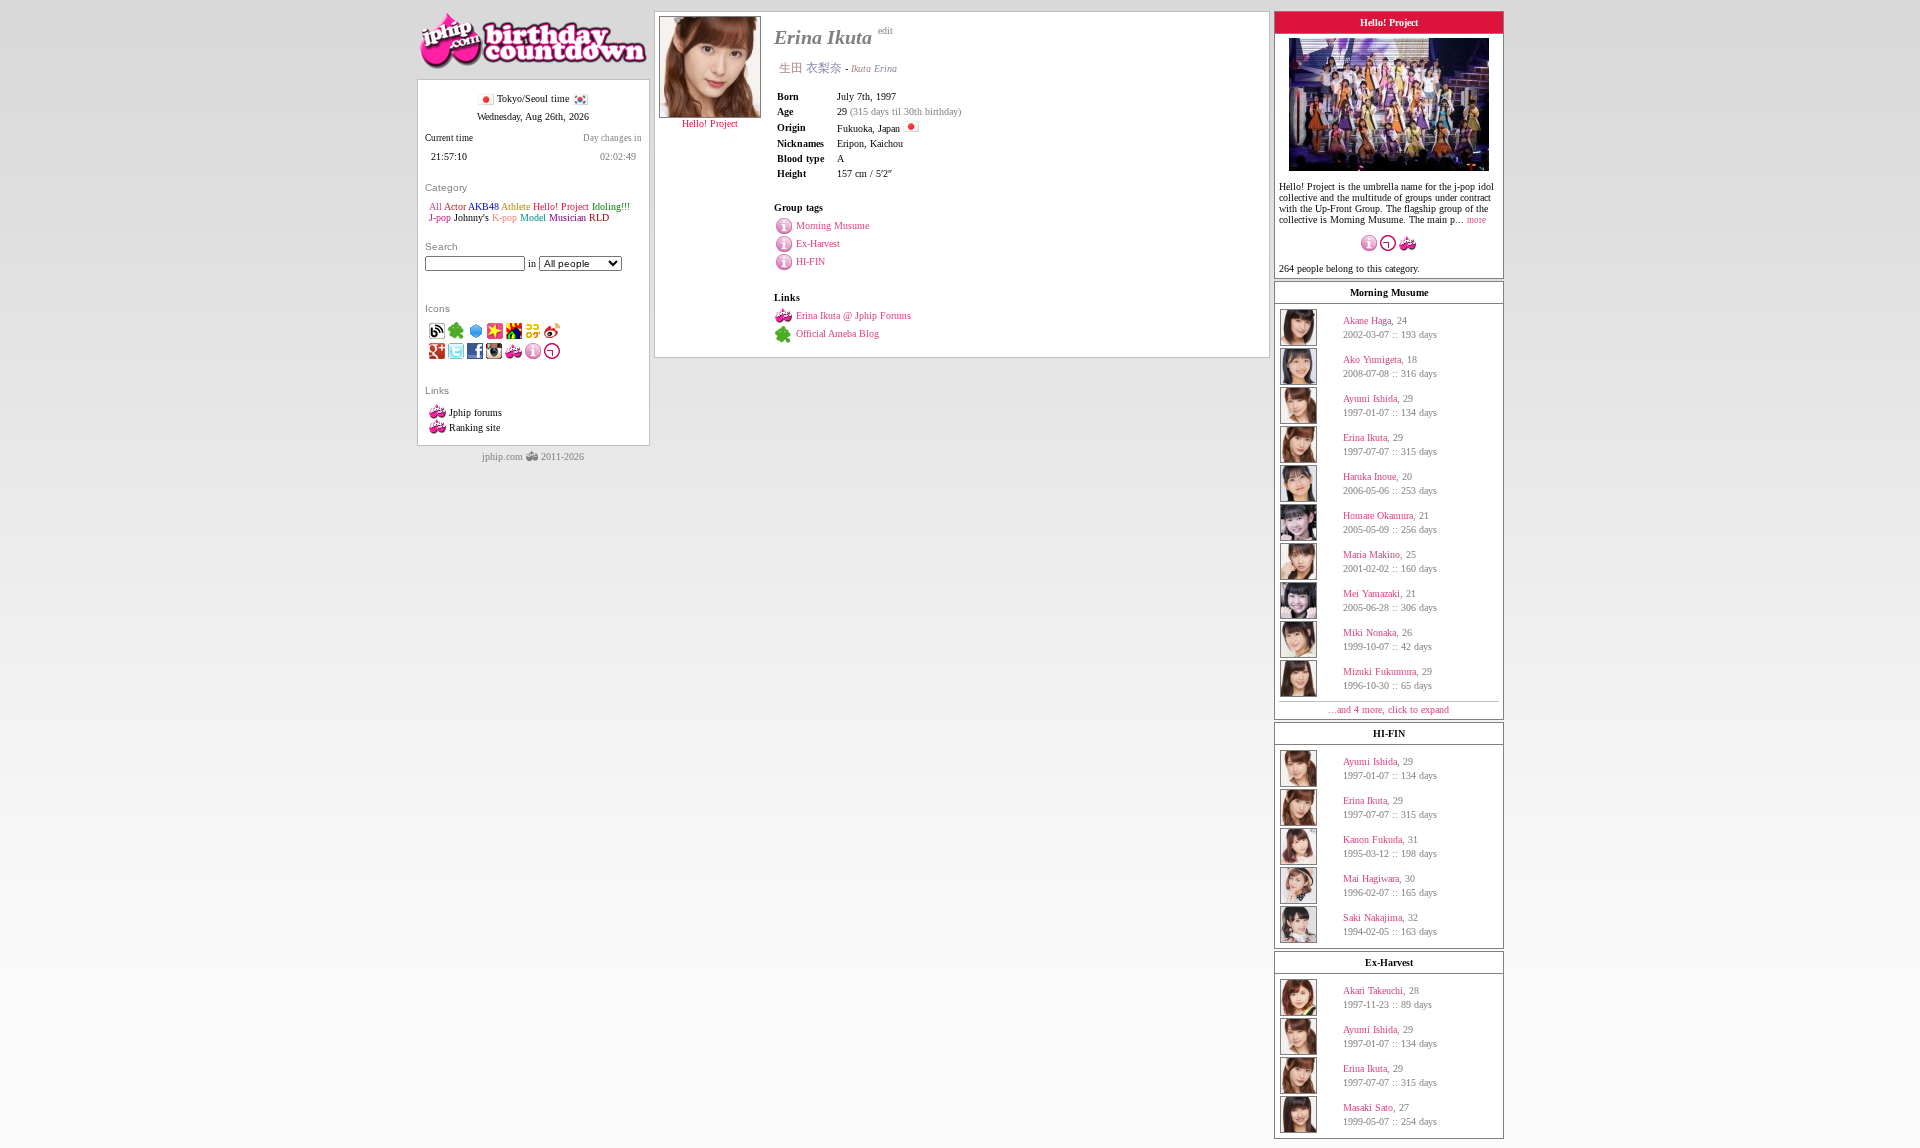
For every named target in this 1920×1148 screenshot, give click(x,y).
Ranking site (473, 427)
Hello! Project (561, 206)
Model (533, 217)
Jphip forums (474, 412)
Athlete (515, 206)
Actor (455, 206)
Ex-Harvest (1389, 962)
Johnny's (471, 217)
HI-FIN (1389, 733)
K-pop (504, 217)
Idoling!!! (611, 206)
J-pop (440, 217)
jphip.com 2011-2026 (533, 456)
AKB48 (483, 206)
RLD (599, 217)
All (435, 206)
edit (885, 30)
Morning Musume (1389, 292)
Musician (567, 217)
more (1476, 220)
